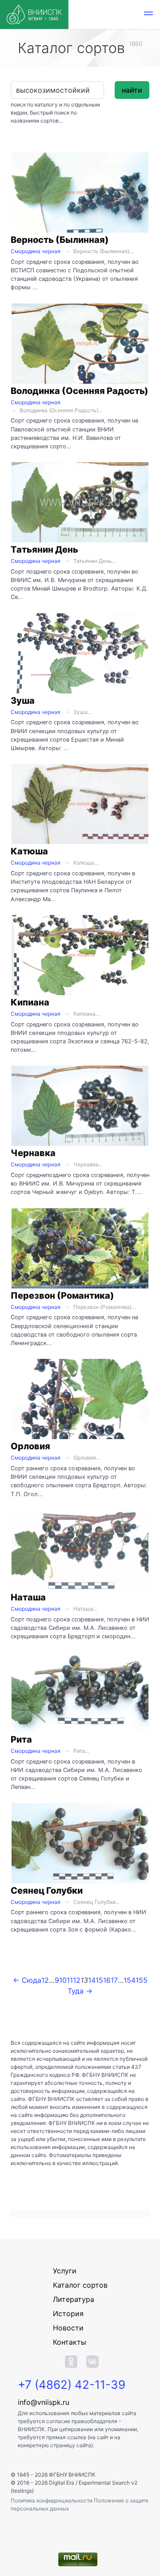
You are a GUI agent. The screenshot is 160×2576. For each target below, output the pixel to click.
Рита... (81, 1751)
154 (130, 1980)
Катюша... (86, 863)
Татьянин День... (95, 561)
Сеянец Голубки (47, 1891)
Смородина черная (36, 251)
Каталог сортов (80, 2285)
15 (99, 1980)
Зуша (23, 701)
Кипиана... (86, 1014)
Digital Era (62, 2483)
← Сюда (27, 1980)
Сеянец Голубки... (96, 1902)
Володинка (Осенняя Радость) (80, 391)
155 (142, 1980)
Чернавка (33, 1153)
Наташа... (85, 1609)
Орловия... (87, 1458)
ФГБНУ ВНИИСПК (72, 2475)
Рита (21, 1739)
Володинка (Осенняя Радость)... (61, 410)
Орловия (30, 1446)
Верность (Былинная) (60, 240)
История (68, 2313)
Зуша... (82, 712)
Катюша (29, 851)
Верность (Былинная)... (103, 251)
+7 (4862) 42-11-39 (72, 2385)
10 (63, 1980)
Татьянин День (44, 550)
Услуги (65, 2271)
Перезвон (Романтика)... (104, 1307)
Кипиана (30, 1002)
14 (92, 1980)
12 (77, 1980)
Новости (68, 2328)
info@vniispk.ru (44, 2402)
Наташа (28, 1597)
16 (107, 1980)
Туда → (80, 1991)
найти (132, 90)
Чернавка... (88, 1164)
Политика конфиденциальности (52, 2500)
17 (114, 1980)
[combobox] (57, 90)
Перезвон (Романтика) (62, 1296)
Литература (74, 2299)
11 (70, 1980)
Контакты (70, 2342)
